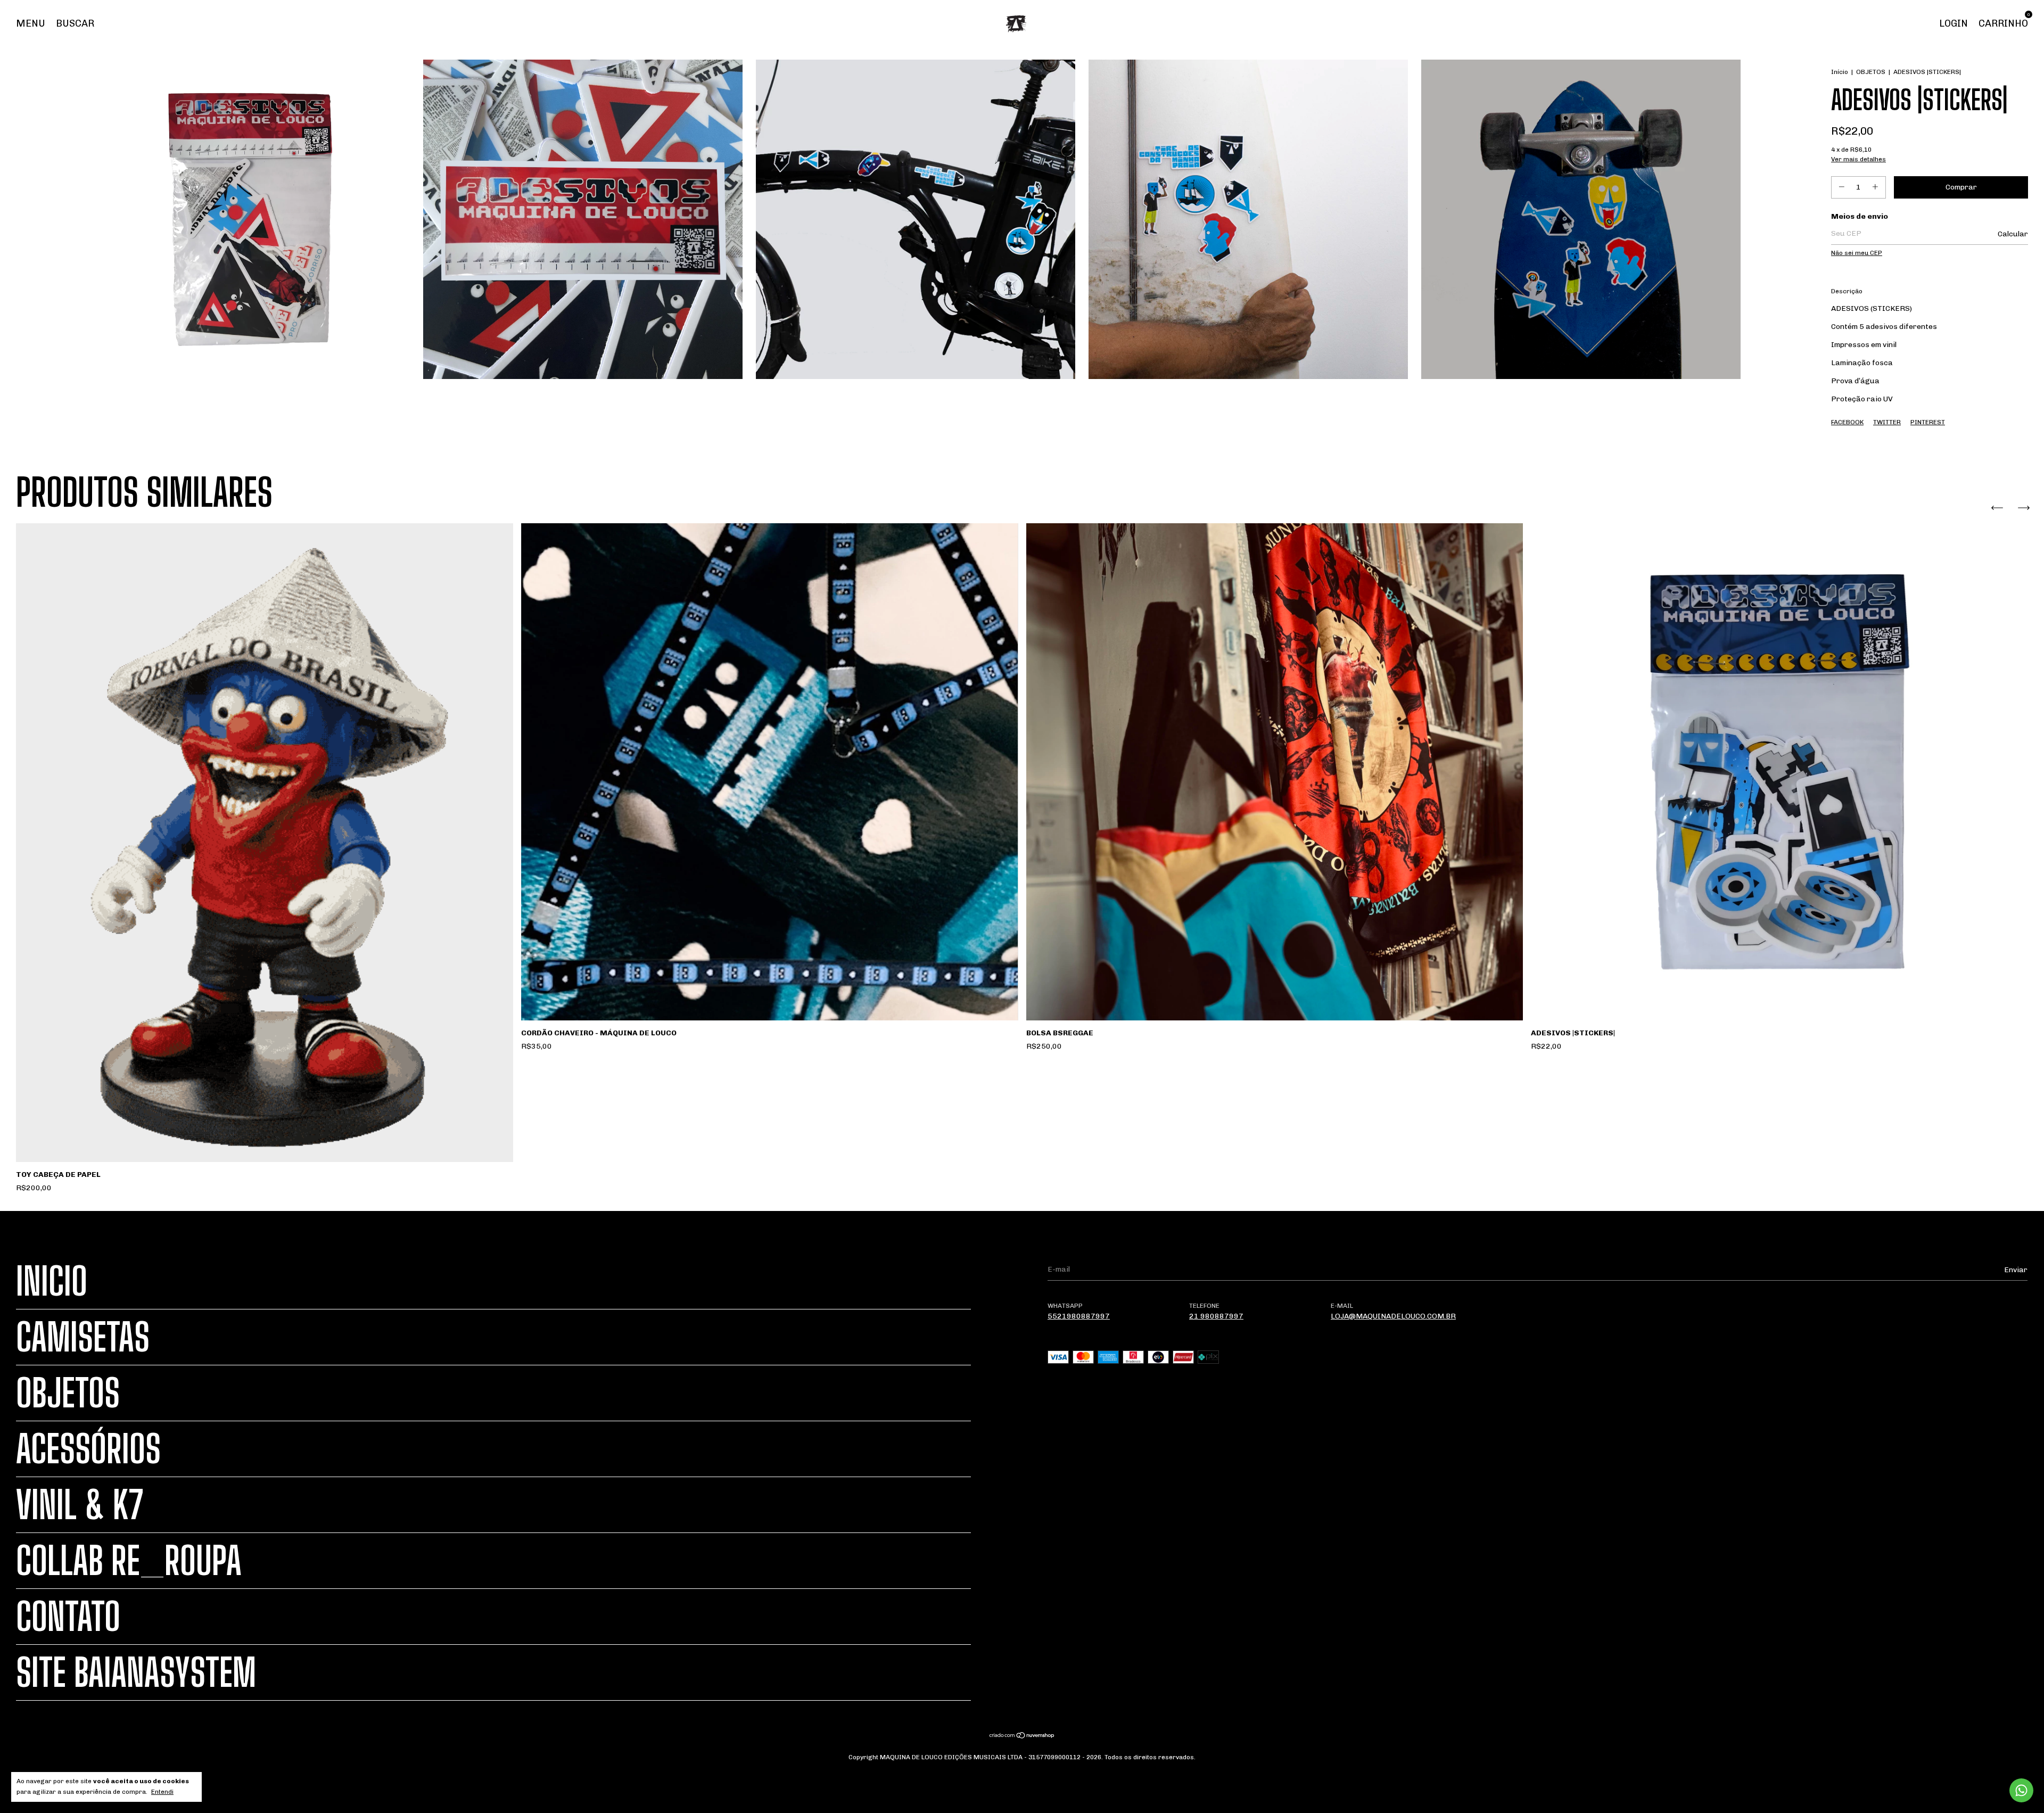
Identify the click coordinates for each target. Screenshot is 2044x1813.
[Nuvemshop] (1022, 1737)
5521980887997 (1079, 1316)
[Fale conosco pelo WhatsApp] (2021, 1790)
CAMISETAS (83, 1337)
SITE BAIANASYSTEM (136, 1672)
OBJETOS (1871, 72)
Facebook (1847, 422)
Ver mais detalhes (1858, 159)
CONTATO (68, 1617)
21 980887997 (1216, 1316)
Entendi (162, 1792)
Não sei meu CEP (1857, 253)
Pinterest (1928, 422)
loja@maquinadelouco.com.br (1393, 1316)
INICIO (52, 1281)
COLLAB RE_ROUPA (129, 1561)
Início (1840, 72)
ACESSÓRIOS (88, 1449)
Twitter (1887, 422)
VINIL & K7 (80, 1505)
